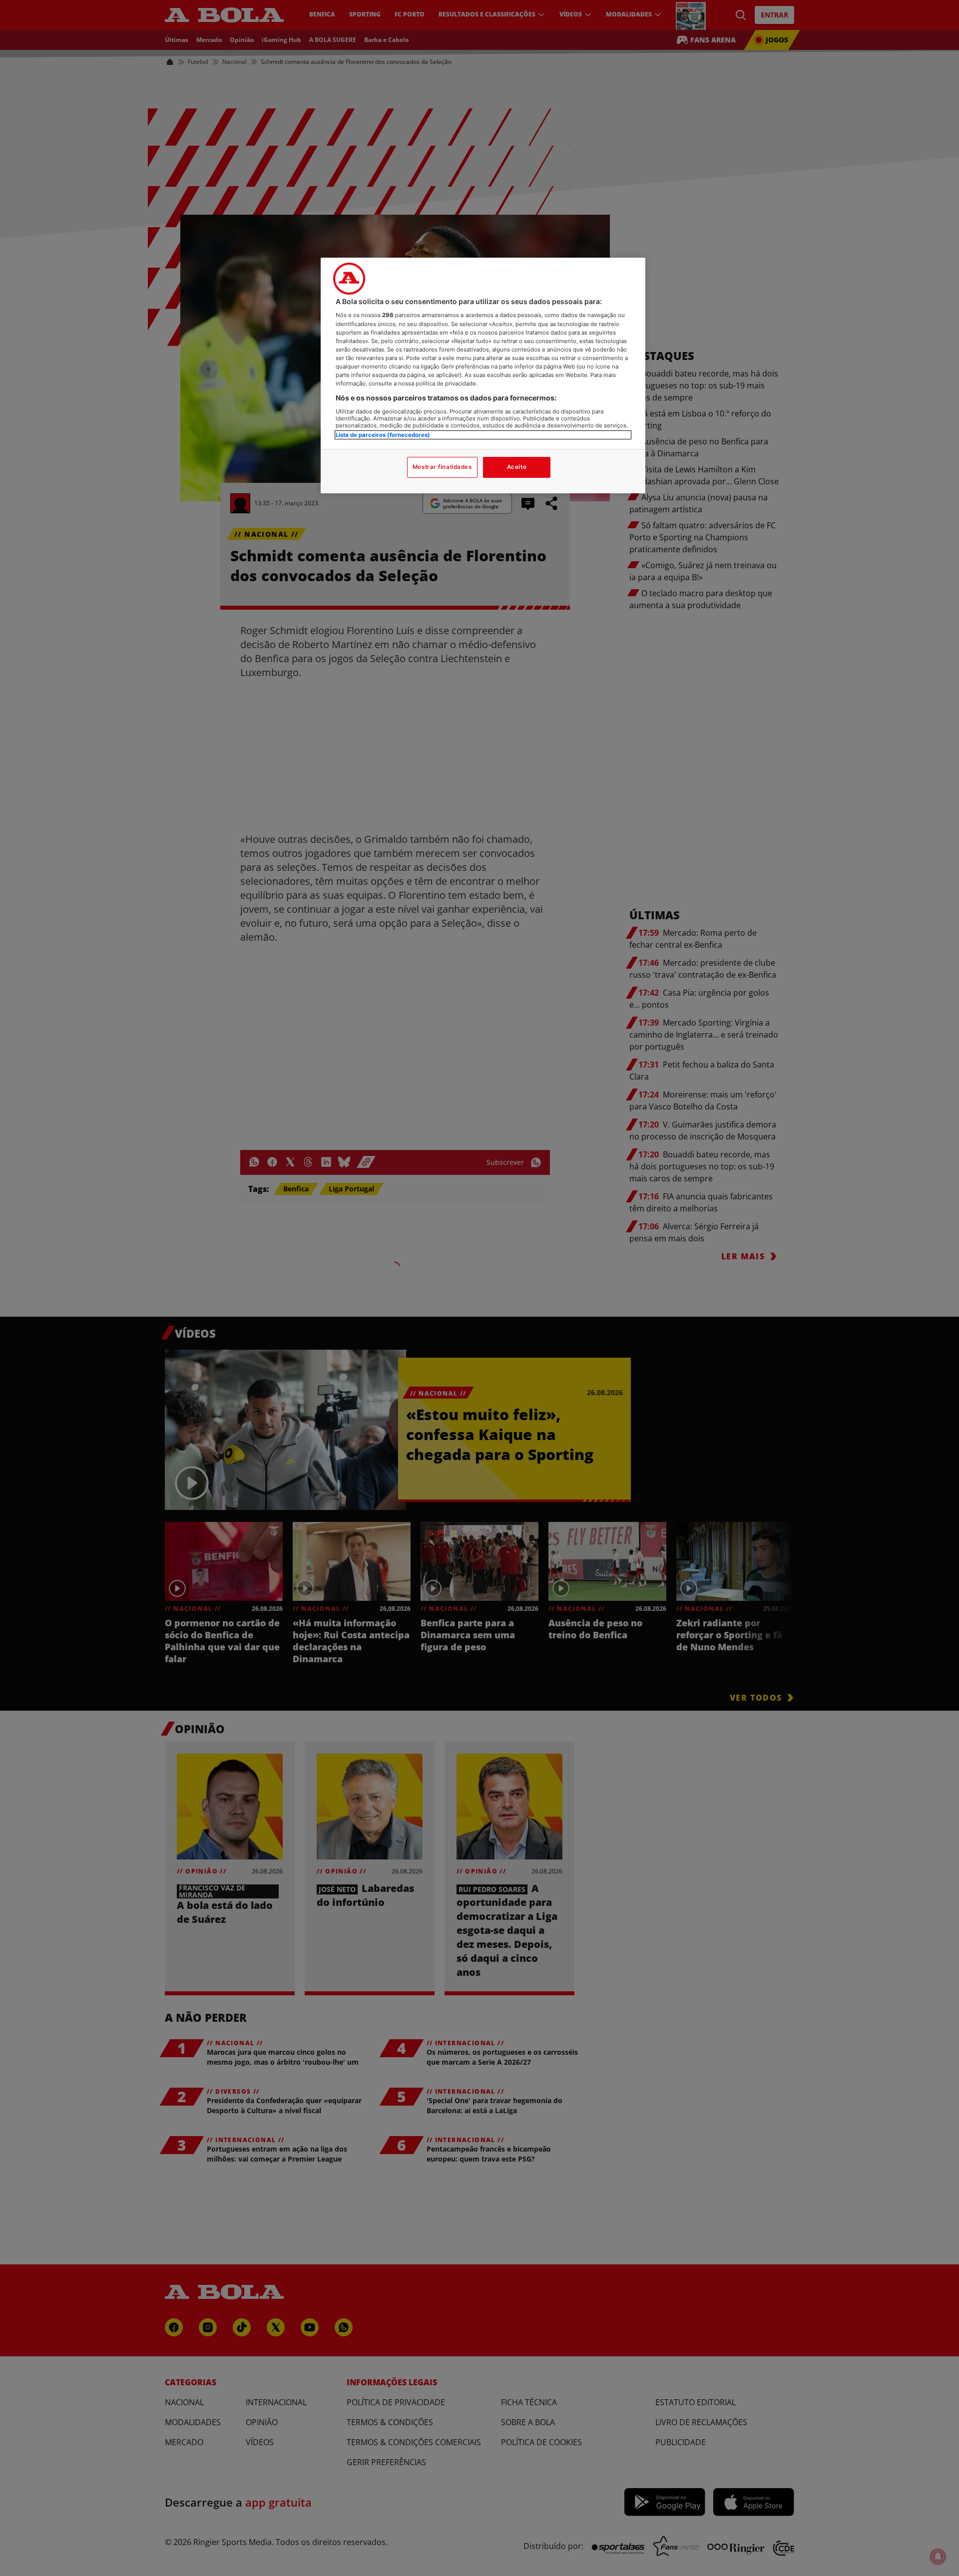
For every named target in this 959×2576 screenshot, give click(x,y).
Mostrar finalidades (442, 467)
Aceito (517, 467)
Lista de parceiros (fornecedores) (383, 435)
